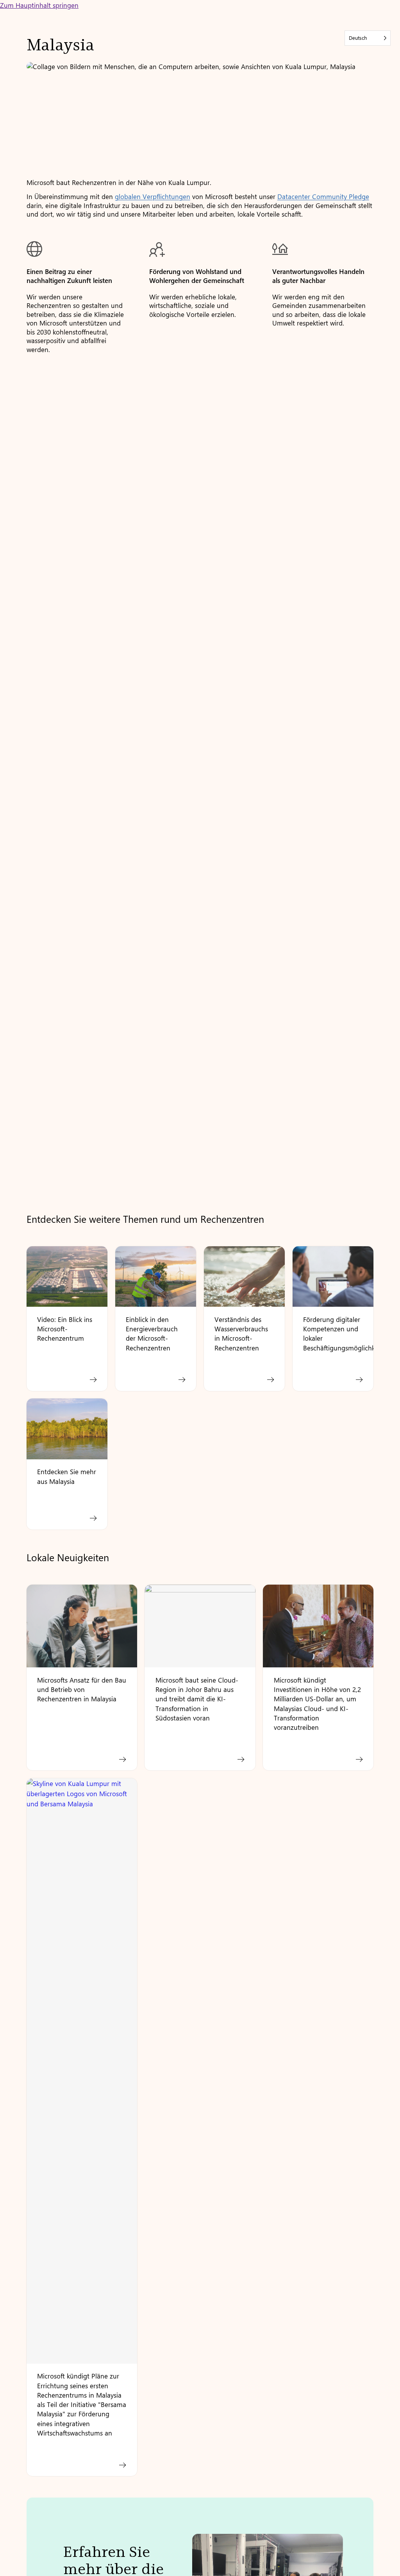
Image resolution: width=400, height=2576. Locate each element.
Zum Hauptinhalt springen (39, 5)
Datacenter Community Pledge (323, 196)
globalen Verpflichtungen (153, 196)
